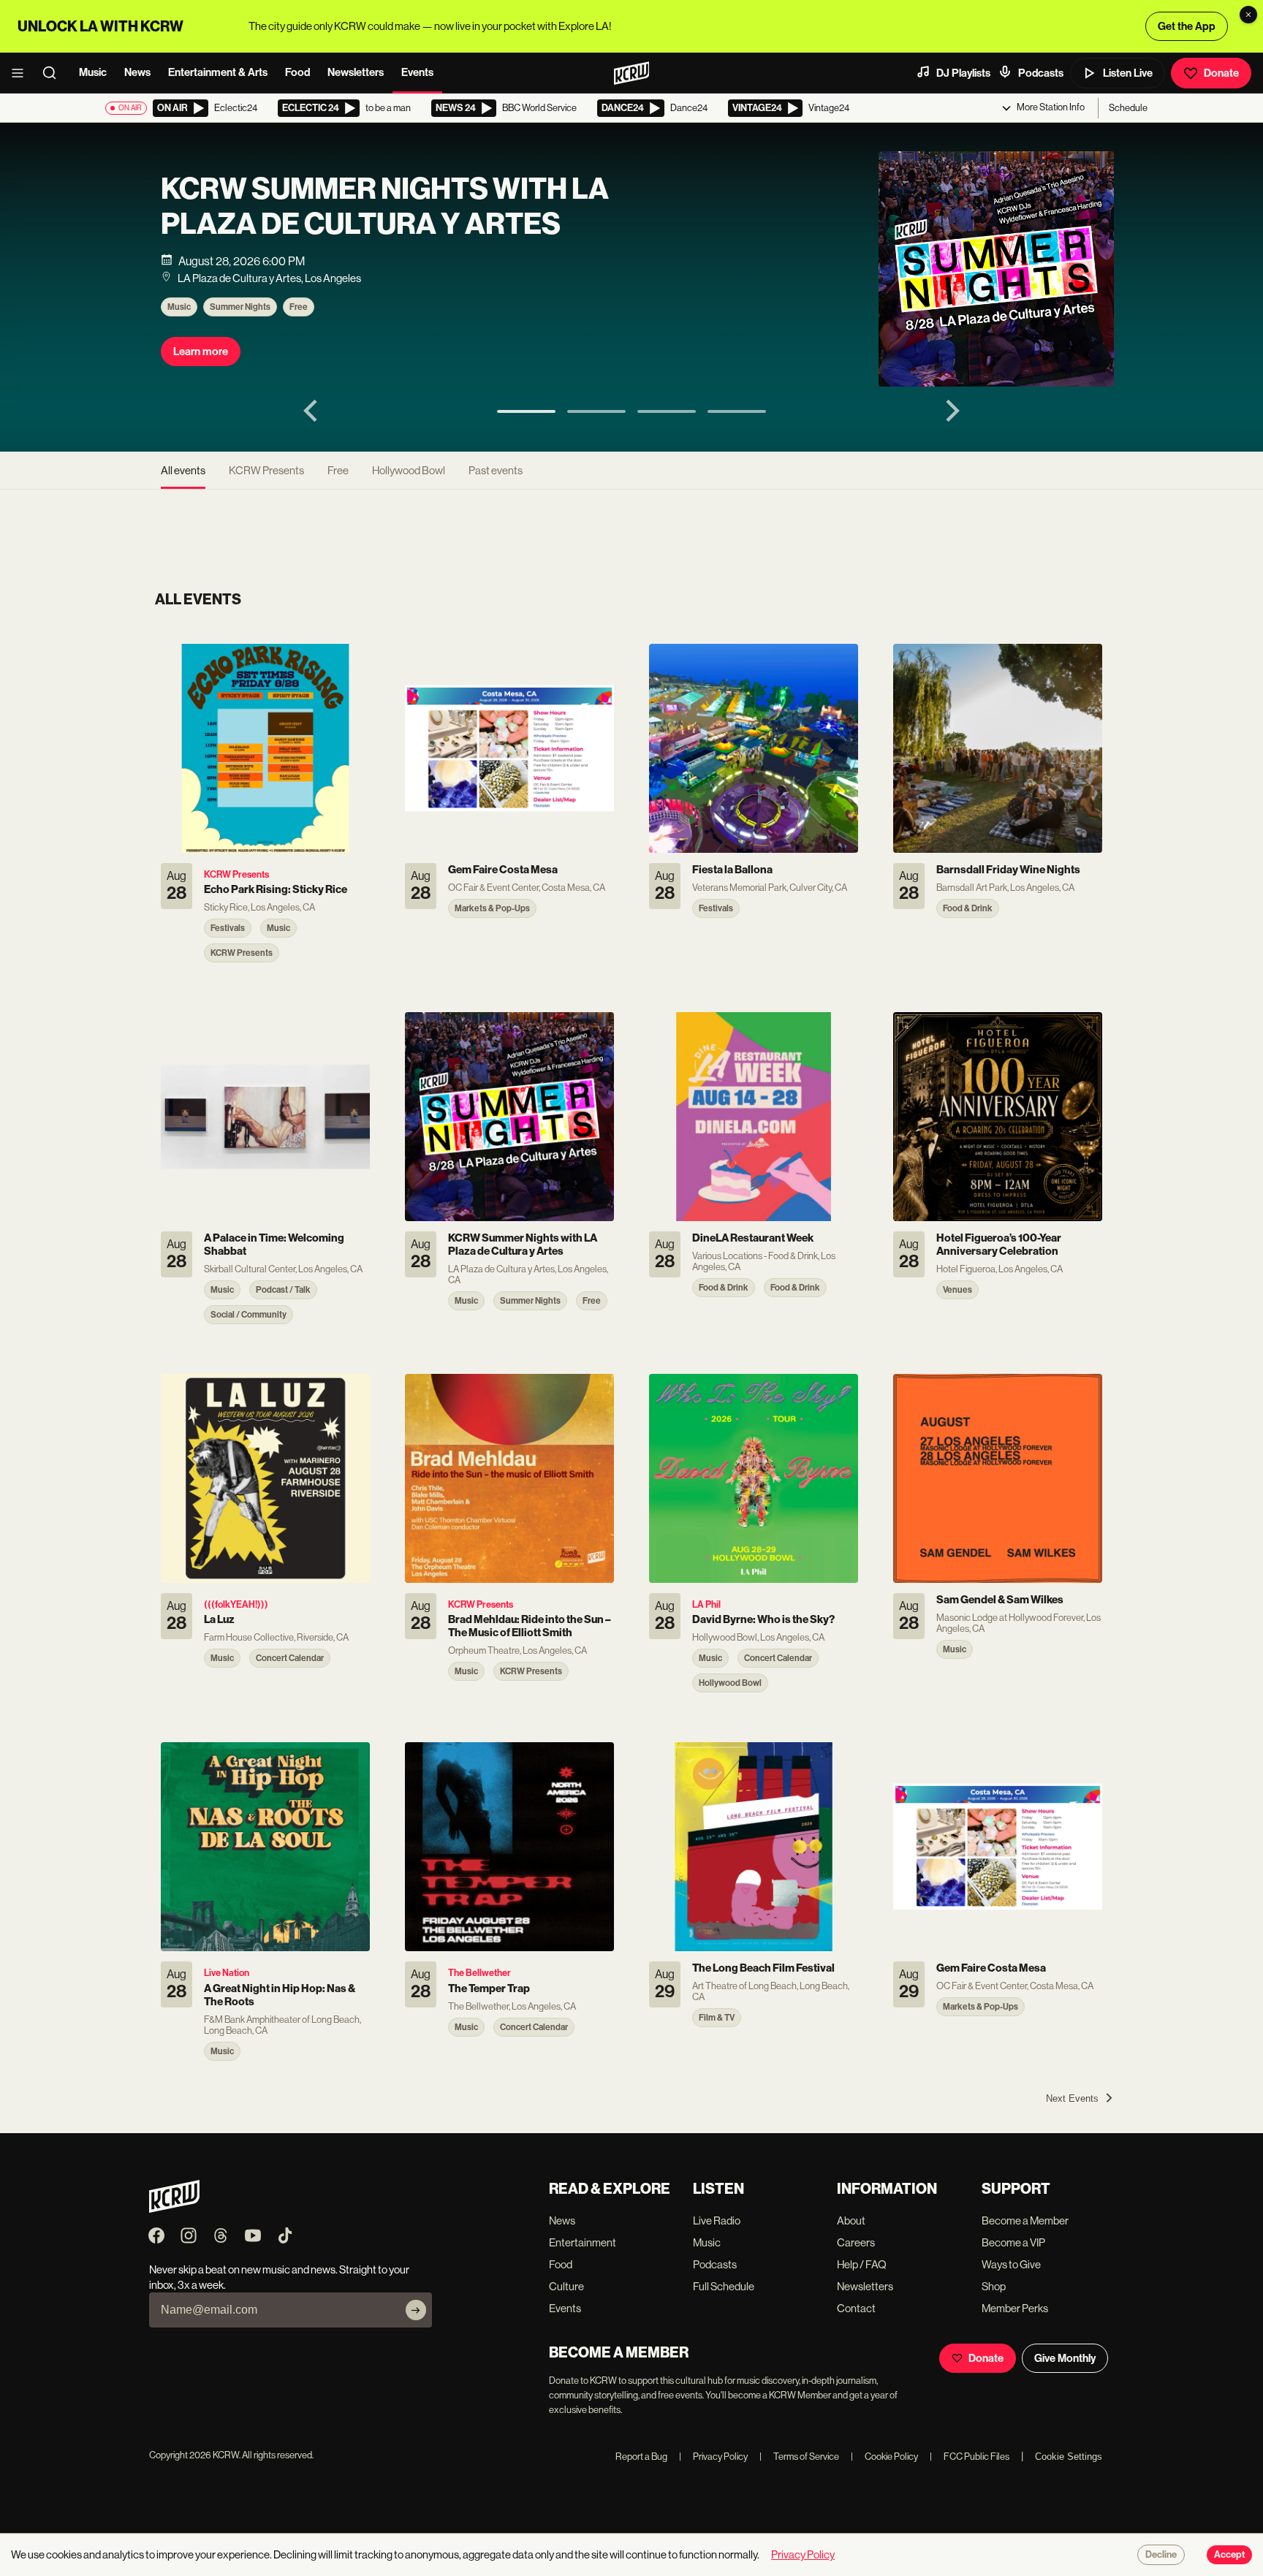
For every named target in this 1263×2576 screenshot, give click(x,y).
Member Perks (1015, 2308)
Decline (1161, 2555)
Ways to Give (1011, 2264)
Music (93, 72)
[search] (54, 73)
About (851, 2220)
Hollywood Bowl (409, 470)
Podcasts (1041, 73)
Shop (994, 2286)
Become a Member (1025, 2220)
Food (297, 72)
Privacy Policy (713, 2457)
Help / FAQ (862, 2264)
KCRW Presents (266, 470)
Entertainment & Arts (218, 72)
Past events (496, 470)
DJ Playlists (963, 73)
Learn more (201, 352)
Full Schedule (724, 2286)
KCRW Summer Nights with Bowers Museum (364, 207)
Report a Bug (641, 2457)
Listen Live (1128, 73)
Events (417, 72)
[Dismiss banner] (1248, 15)
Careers (856, 2242)
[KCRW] (174, 2209)
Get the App (1187, 26)
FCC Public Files (970, 2457)
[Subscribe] (416, 2310)
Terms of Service (799, 2457)
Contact (856, 2308)
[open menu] (22, 73)
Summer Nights (240, 307)
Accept (1229, 2555)
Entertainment (583, 2242)
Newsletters (356, 72)
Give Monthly (1065, 2358)
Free (299, 307)
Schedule (1128, 108)
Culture (566, 2286)
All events (183, 470)
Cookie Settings (1069, 2457)
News (137, 72)
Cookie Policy (884, 2457)
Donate (1221, 73)
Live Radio (717, 2220)
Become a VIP (1013, 2242)
